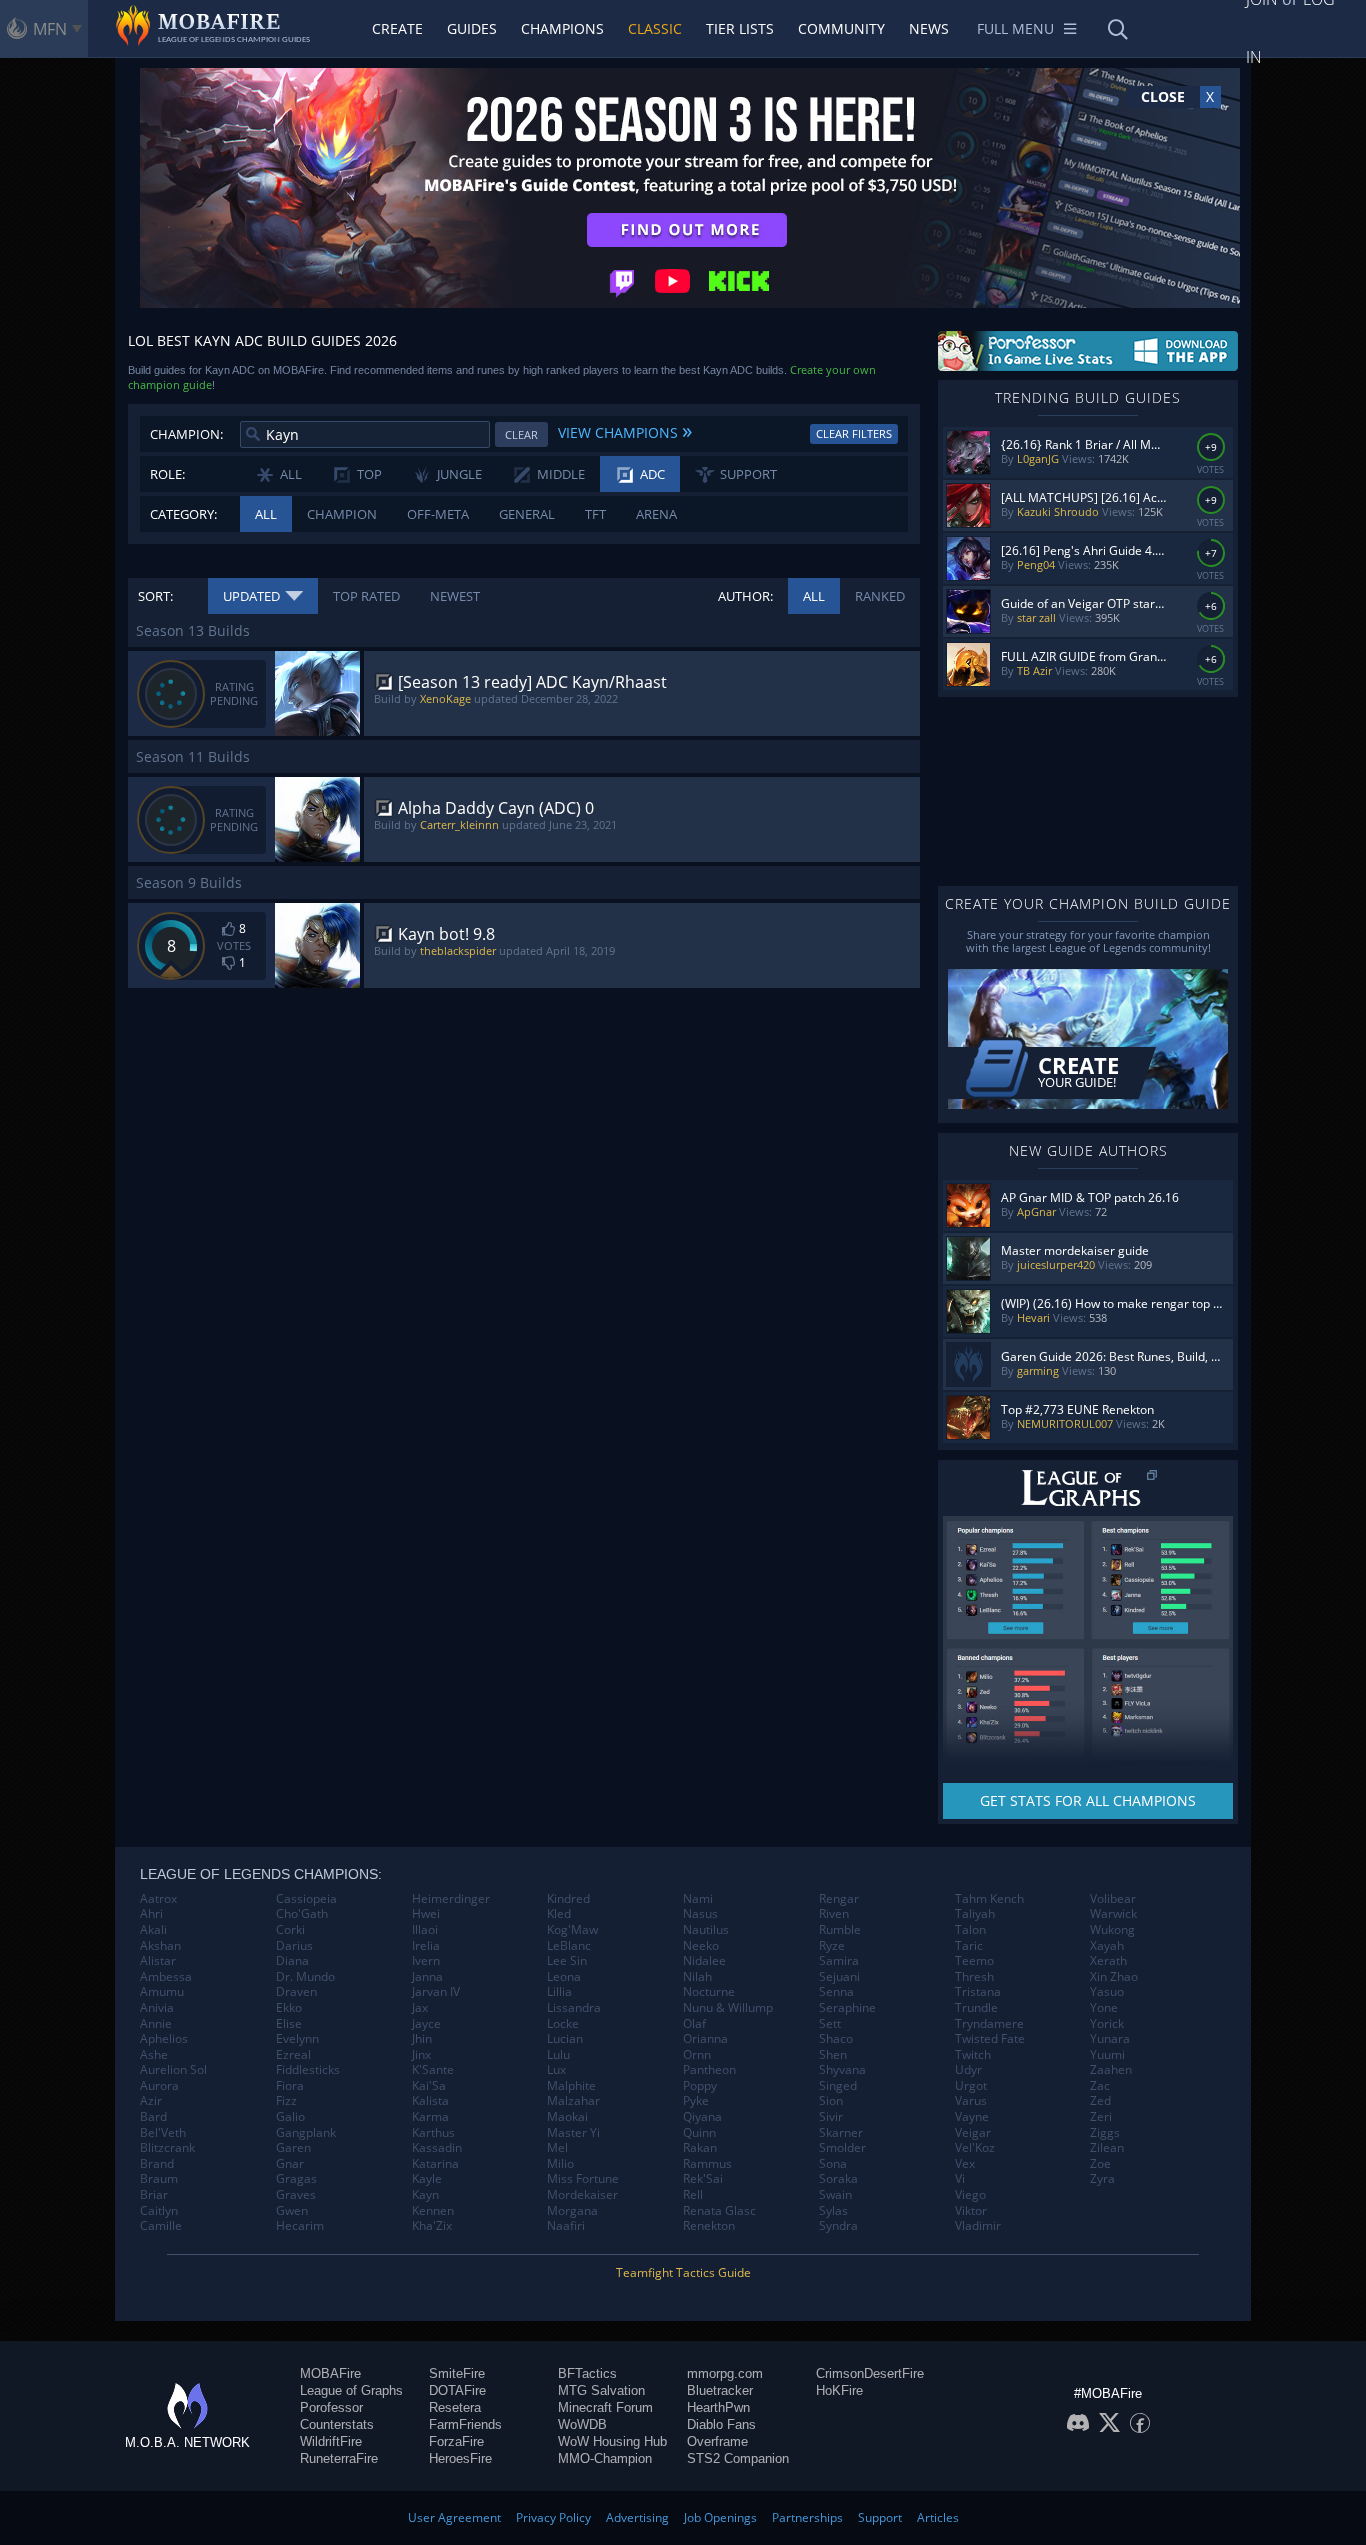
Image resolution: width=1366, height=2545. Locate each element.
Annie (156, 2024)
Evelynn (297, 2039)
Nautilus (706, 1930)
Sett (830, 2024)
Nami (698, 1899)
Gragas (296, 2179)
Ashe (154, 2055)
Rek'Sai (703, 2179)
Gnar (290, 2164)
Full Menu (1015, 28)
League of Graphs (351, 2390)
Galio (290, 2117)
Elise (289, 2024)
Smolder (842, 2148)
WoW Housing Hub (612, 2441)
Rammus (707, 2164)
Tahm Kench (989, 1899)
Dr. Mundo (305, 1977)
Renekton (709, 2226)
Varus (971, 2101)
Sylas (833, 2211)
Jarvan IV (436, 1992)
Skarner (841, 2133)
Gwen (292, 2211)
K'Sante (433, 2070)
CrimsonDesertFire (870, 2373)
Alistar (158, 1961)
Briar (154, 2195)
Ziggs (1105, 2133)
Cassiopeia (306, 1899)
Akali (153, 1930)
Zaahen (1111, 2070)
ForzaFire (456, 2441)
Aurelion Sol (173, 2070)
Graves (296, 2195)
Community (841, 28)
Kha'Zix (432, 2226)
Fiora (290, 2086)
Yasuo (1107, 1992)
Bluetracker (720, 2390)
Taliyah (975, 1914)
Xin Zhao (1114, 1977)
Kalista (430, 2101)
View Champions (625, 430)
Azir (151, 2101)
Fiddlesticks (308, 2070)
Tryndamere (989, 2024)
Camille (161, 2226)
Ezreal (293, 2055)
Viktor (971, 2211)
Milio (560, 2164)
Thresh (974, 1977)
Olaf (694, 2024)
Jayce (426, 2024)
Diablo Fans (721, 2424)
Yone (1104, 2008)
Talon (970, 1930)
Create (397, 28)
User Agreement (454, 2517)
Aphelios (164, 2039)
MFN (50, 29)
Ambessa (166, 1977)
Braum (159, 2179)
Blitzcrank (167, 2148)
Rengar (839, 1899)
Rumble (840, 1930)
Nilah (697, 1977)
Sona (833, 2164)
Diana (292, 1961)
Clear (521, 434)
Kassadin (437, 2148)
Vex (965, 2164)
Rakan (700, 2148)
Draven (296, 1992)
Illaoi (425, 1930)
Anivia (157, 2008)
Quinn (699, 2133)
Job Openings (720, 2517)
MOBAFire (330, 2373)
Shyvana (842, 2070)
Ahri (151, 1914)
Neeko (701, 1946)
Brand (157, 2164)
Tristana (978, 1992)
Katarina (435, 2164)
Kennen (433, 2211)
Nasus (700, 1914)
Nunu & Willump (728, 2008)
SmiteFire (457, 2373)
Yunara (1110, 2039)
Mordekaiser (582, 2195)
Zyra (1102, 2179)
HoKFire (839, 2390)
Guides (472, 28)
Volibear (1113, 1899)
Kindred (568, 1899)
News (929, 28)
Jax (420, 2008)
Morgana (572, 2211)
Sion (831, 2101)
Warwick (1113, 1914)
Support (880, 2517)
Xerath (1108, 1961)
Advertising (637, 2517)
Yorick (1107, 2024)
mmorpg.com (725, 2373)
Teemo (974, 1961)
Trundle (976, 2008)
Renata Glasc (719, 2211)
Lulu (558, 2055)
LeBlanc (569, 1946)
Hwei (426, 1914)
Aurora (159, 2086)
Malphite (571, 2086)
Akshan (160, 1946)
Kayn (425, 2195)
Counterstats (337, 2424)
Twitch (973, 2055)
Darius (294, 1946)
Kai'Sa (429, 2086)
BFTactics (587, 2373)
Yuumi (1107, 2055)
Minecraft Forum (605, 2407)
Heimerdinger (451, 1899)
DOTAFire (457, 2390)
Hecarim (300, 2226)
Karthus (433, 2133)
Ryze (832, 1946)
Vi (960, 2179)
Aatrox (158, 1899)
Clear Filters (854, 433)
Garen (293, 2148)
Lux (556, 2070)
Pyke (696, 2101)
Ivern (426, 1961)
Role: (167, 474)
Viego (970, 2195)
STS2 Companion (738, 2458)
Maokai (567, 2117)
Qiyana (702, 2117)
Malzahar (573, 2101)
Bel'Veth (163, 2133)
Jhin (422, 2039)
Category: (183, 514)
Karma (430, 2117)
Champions (562, 28)
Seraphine (847, 2008)
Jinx (421, 2055)
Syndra (838, 2226)
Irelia (426, 1946)
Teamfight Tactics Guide (683, 2272)
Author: (745, 596)
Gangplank (306, 2133)
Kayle (427, 2179)
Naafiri (566, 2226)
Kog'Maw (572, 1930)
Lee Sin (567, 1961)
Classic (655, 28)
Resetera (455, 2407)
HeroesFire (460, 2458)
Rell (693, 2195)
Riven (834, 1914)
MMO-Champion (605, 2458)
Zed (1100, 2101)
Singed (838, 2086)
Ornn (697, 2055)
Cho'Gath (302, 1914)
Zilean (1107, 2148)
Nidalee (704, 1961)
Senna (836, 1992)
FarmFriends (465, 2424)
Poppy (700, 2086)
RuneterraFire (339, 2458)
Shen (833, 2055)
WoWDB (582, 2424)
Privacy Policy (553, 2517)
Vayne (972, 2117)
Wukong (1112, 1930)
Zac (1100, 2086)
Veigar (973, 2133)
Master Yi (573, 2133)
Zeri (1101, 2117)
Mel (557, 2148)
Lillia (559, 1992)
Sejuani (839, 1977)
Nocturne (709, 1992)
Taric (969, 1946)
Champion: (186, 434)
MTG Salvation (601, 2390)
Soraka (838, 2179)
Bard (153, 2117)
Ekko (289, 2008)
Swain (835, 2195)
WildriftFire (331, 2441)
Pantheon (709, 2070)
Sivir (831, 2117)
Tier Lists (740, 28)
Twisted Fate (990, 2039)
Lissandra (574, 2008)
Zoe (1100, 2164)
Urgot (971, 2086)
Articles (938, 2517)
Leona (564, 1977)
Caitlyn (159, 2211)
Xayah (1107, 1946)
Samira (839, 1961)
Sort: (155, 596)
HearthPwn (718, 2407)
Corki (290, 1930)
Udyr (968, 2070)
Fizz (286, 2101)
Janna (427, 1977)
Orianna (705, 2039)
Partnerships (807, 2517)
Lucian (565, 2039)
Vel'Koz (975, 2148)
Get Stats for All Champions (1088, 1800)
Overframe (717, 2441)
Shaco (836, 2039)
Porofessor (331, 2407)
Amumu (162, 1992)
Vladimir (978, 2226)
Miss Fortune (583, 2179)
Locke (563, 2024)
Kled (559, 1914)
